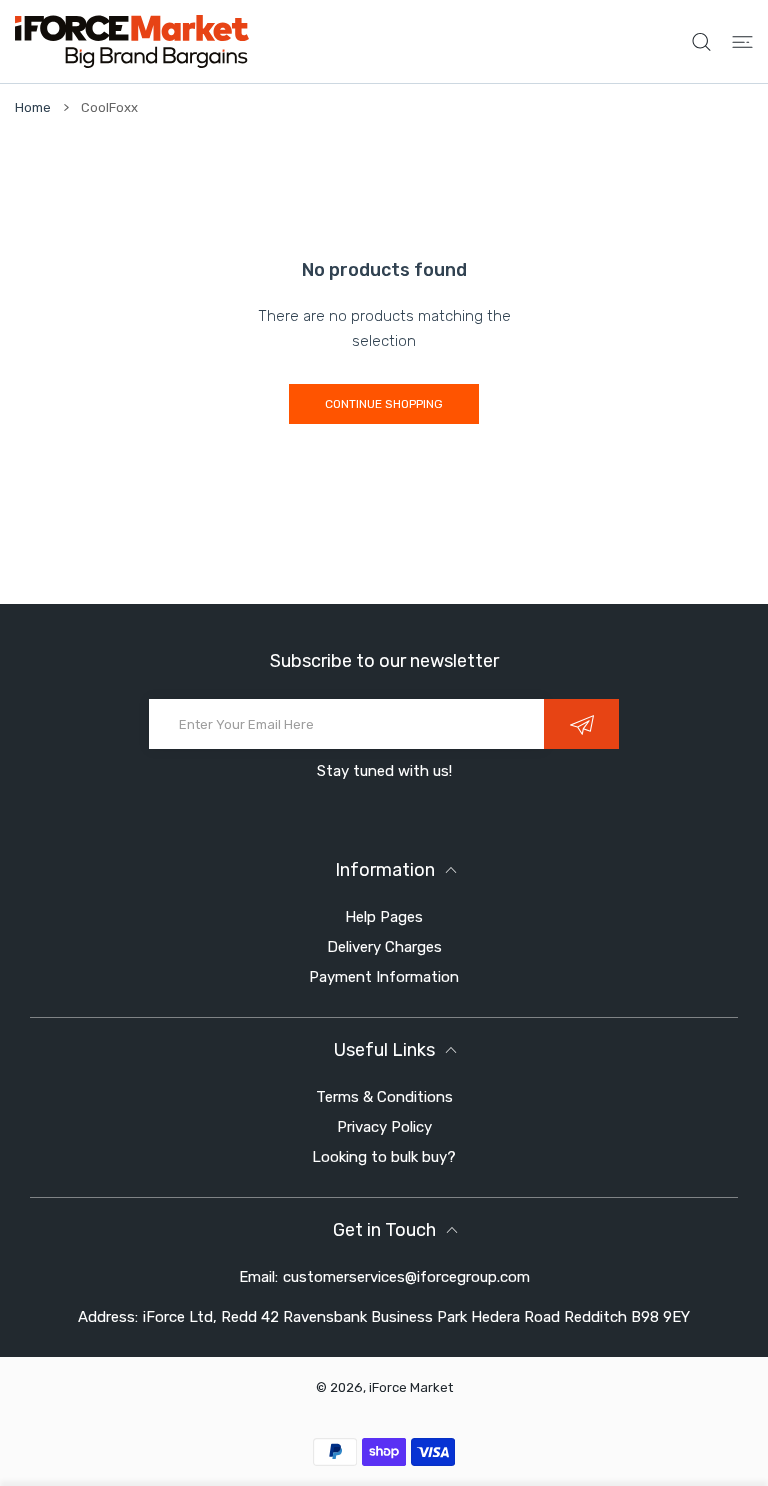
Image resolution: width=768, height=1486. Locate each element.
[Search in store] (701, 41)
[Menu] (742, 41)
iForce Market (411, 1387)
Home (33, 107)
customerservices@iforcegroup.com (406, 1277)
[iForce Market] (132, 41)
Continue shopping (384, 404)
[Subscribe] (581, 724)
